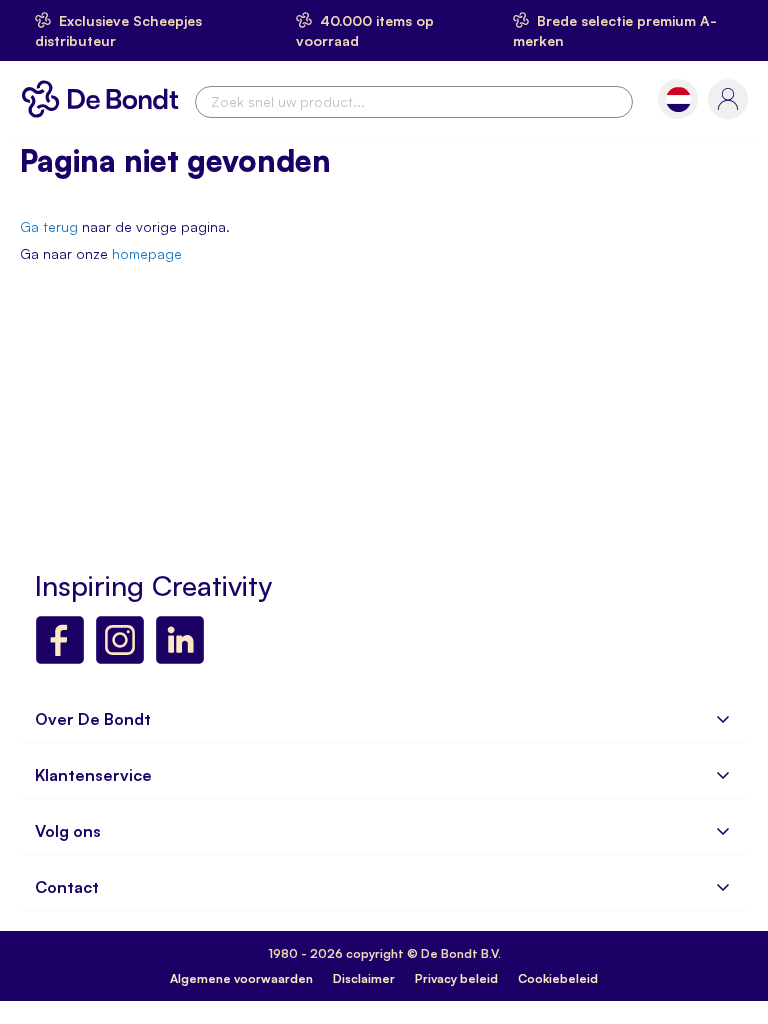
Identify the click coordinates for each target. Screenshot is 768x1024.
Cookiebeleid (558, 978)
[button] (678, 99)
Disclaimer (364, 978)
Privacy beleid (456, 978)
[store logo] (105, 99)
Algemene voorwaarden (241, 978)
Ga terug (49, 226)
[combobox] (414, 102)
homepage (147, 253)
